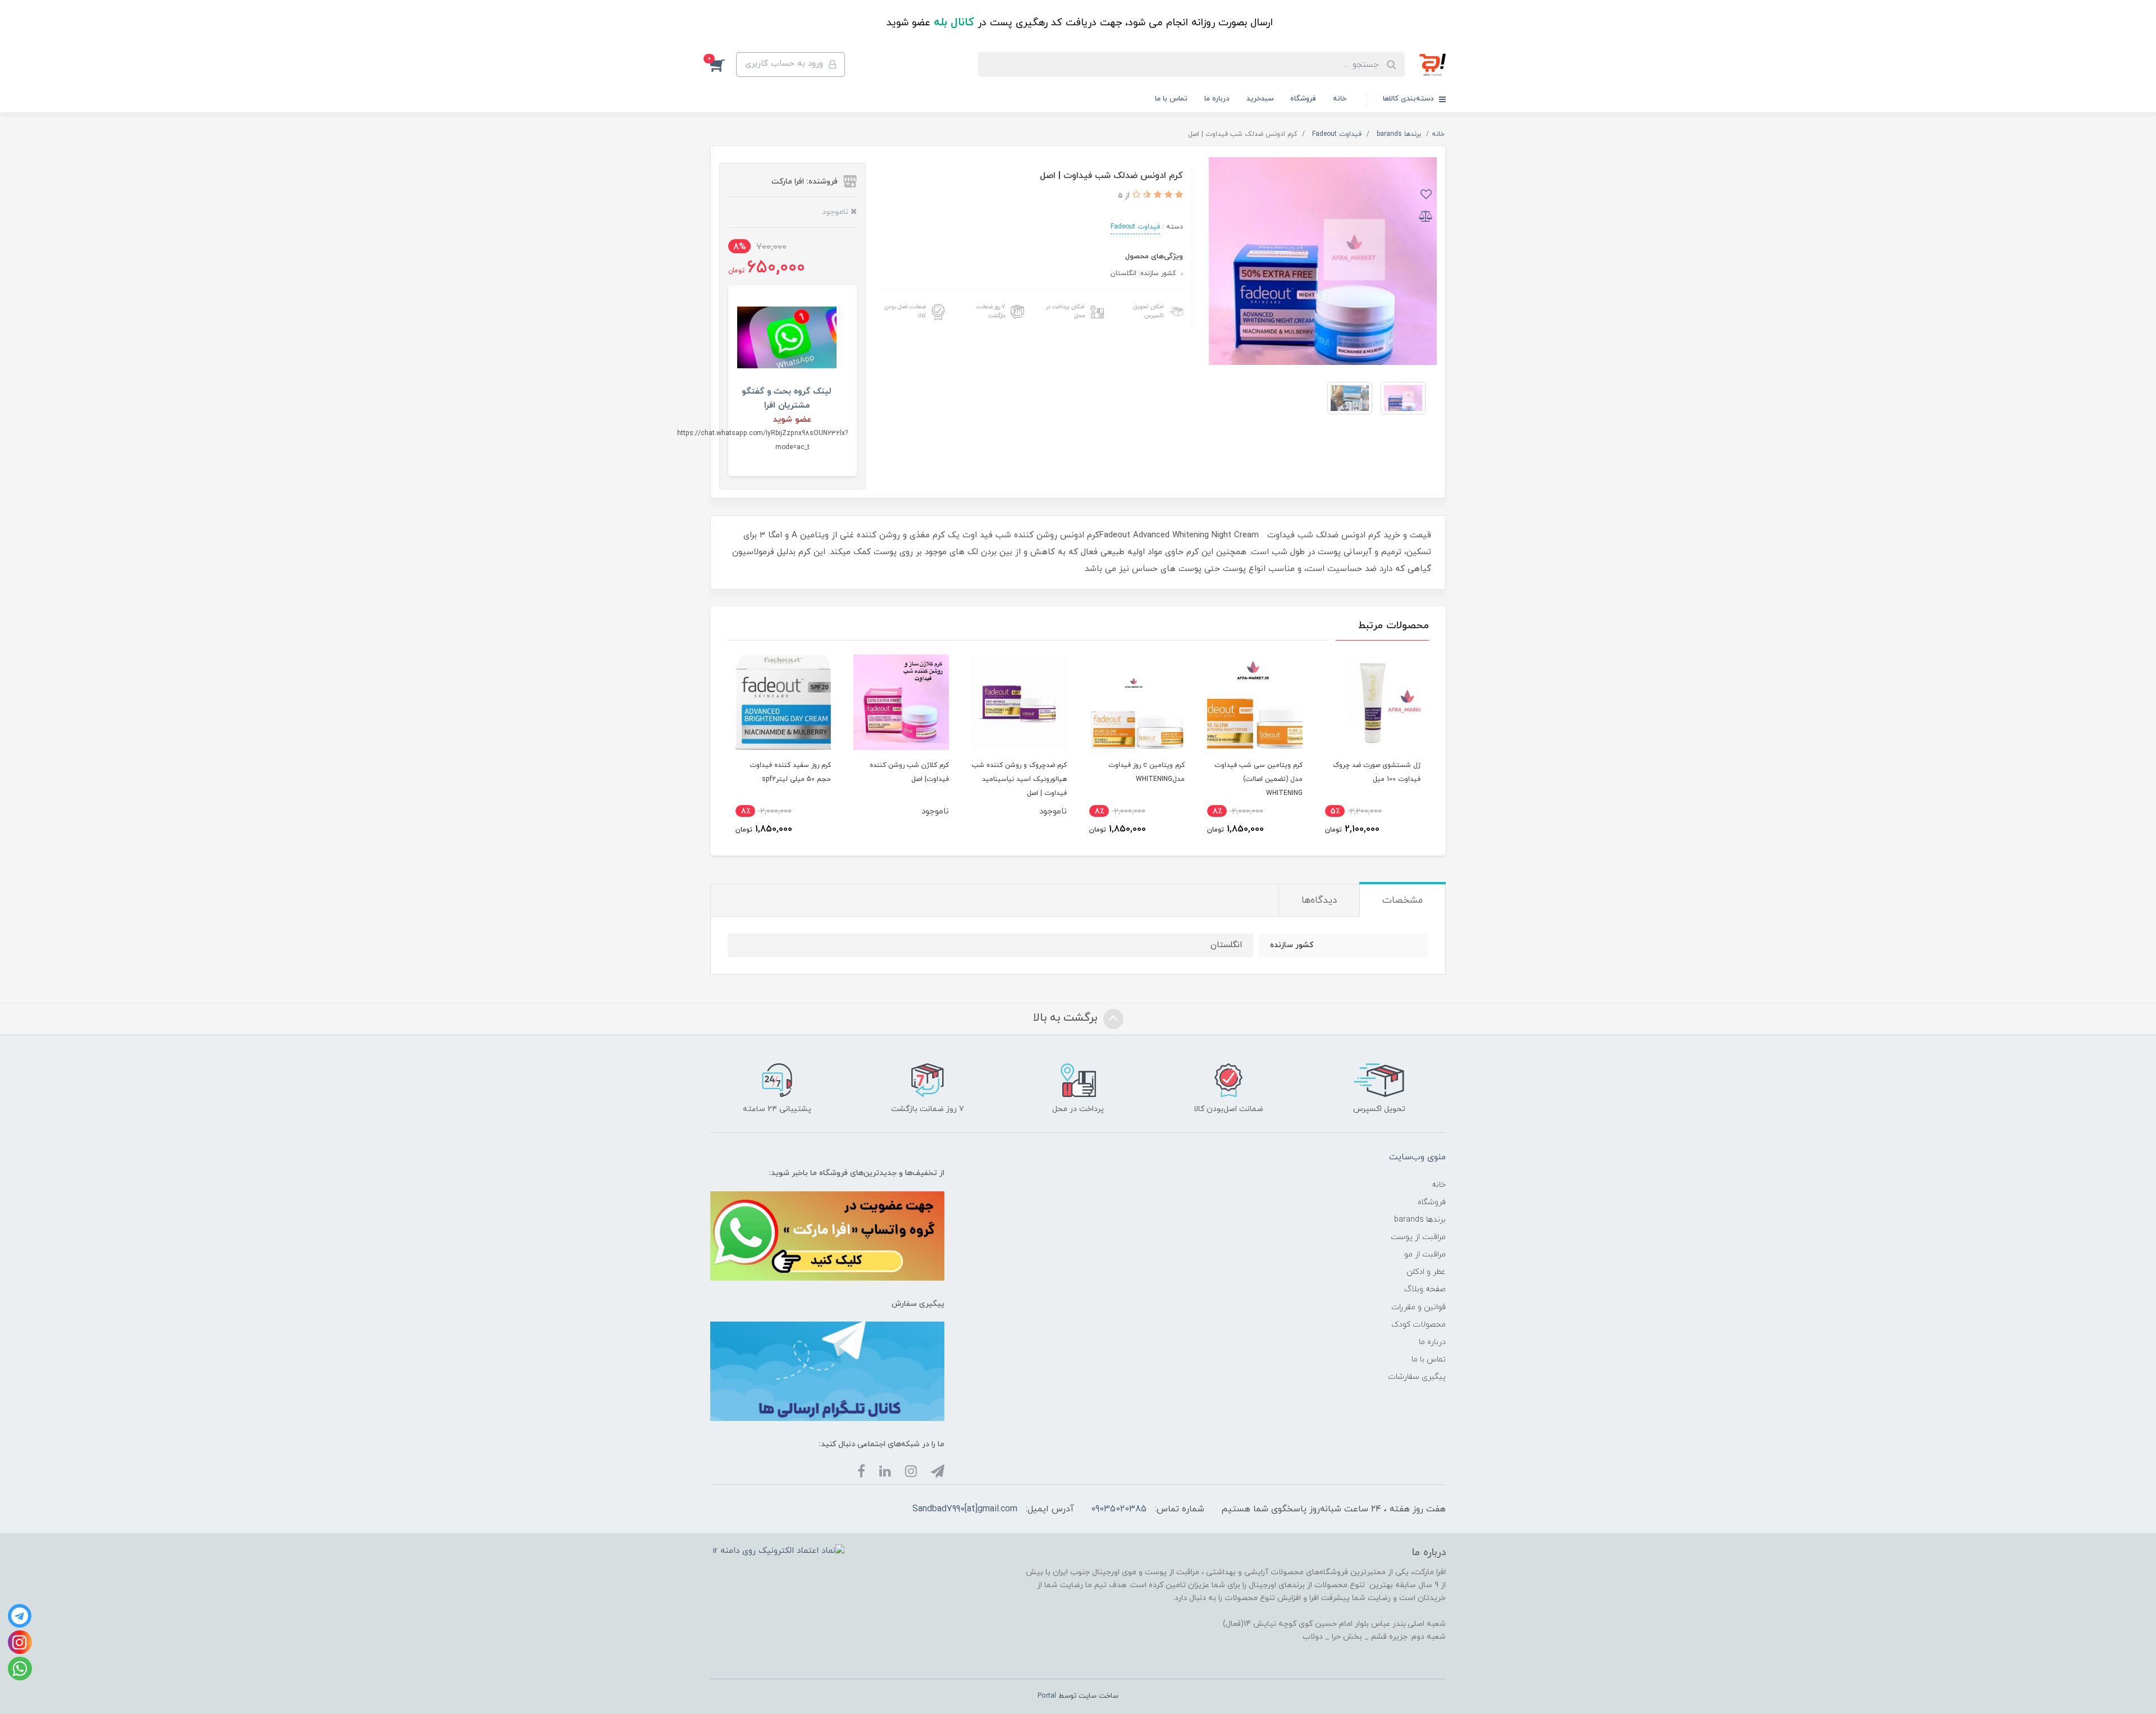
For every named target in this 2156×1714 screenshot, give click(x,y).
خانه (1340, 99)
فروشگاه (1303, 99)
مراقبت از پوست (1418, 1237)
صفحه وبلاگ (1425, 1289)
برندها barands (1420, 1220)
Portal (1047, 1696)
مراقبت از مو (1425, 1254)
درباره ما (1217, 99)
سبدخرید (1260, 99)
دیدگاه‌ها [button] (1319, 901)
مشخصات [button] (1403, 901)
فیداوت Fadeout (1135, 227)
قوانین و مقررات (1419, 1307)
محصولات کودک (1419, 1325)
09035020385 (1119, 1509)
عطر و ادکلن (1426, 1272)
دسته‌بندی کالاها (1410, 99)
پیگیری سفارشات (1417, 1377)
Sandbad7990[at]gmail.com (965, 1509)
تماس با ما (1171, 99)
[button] (723, 65)
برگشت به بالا (1067, 1018)
